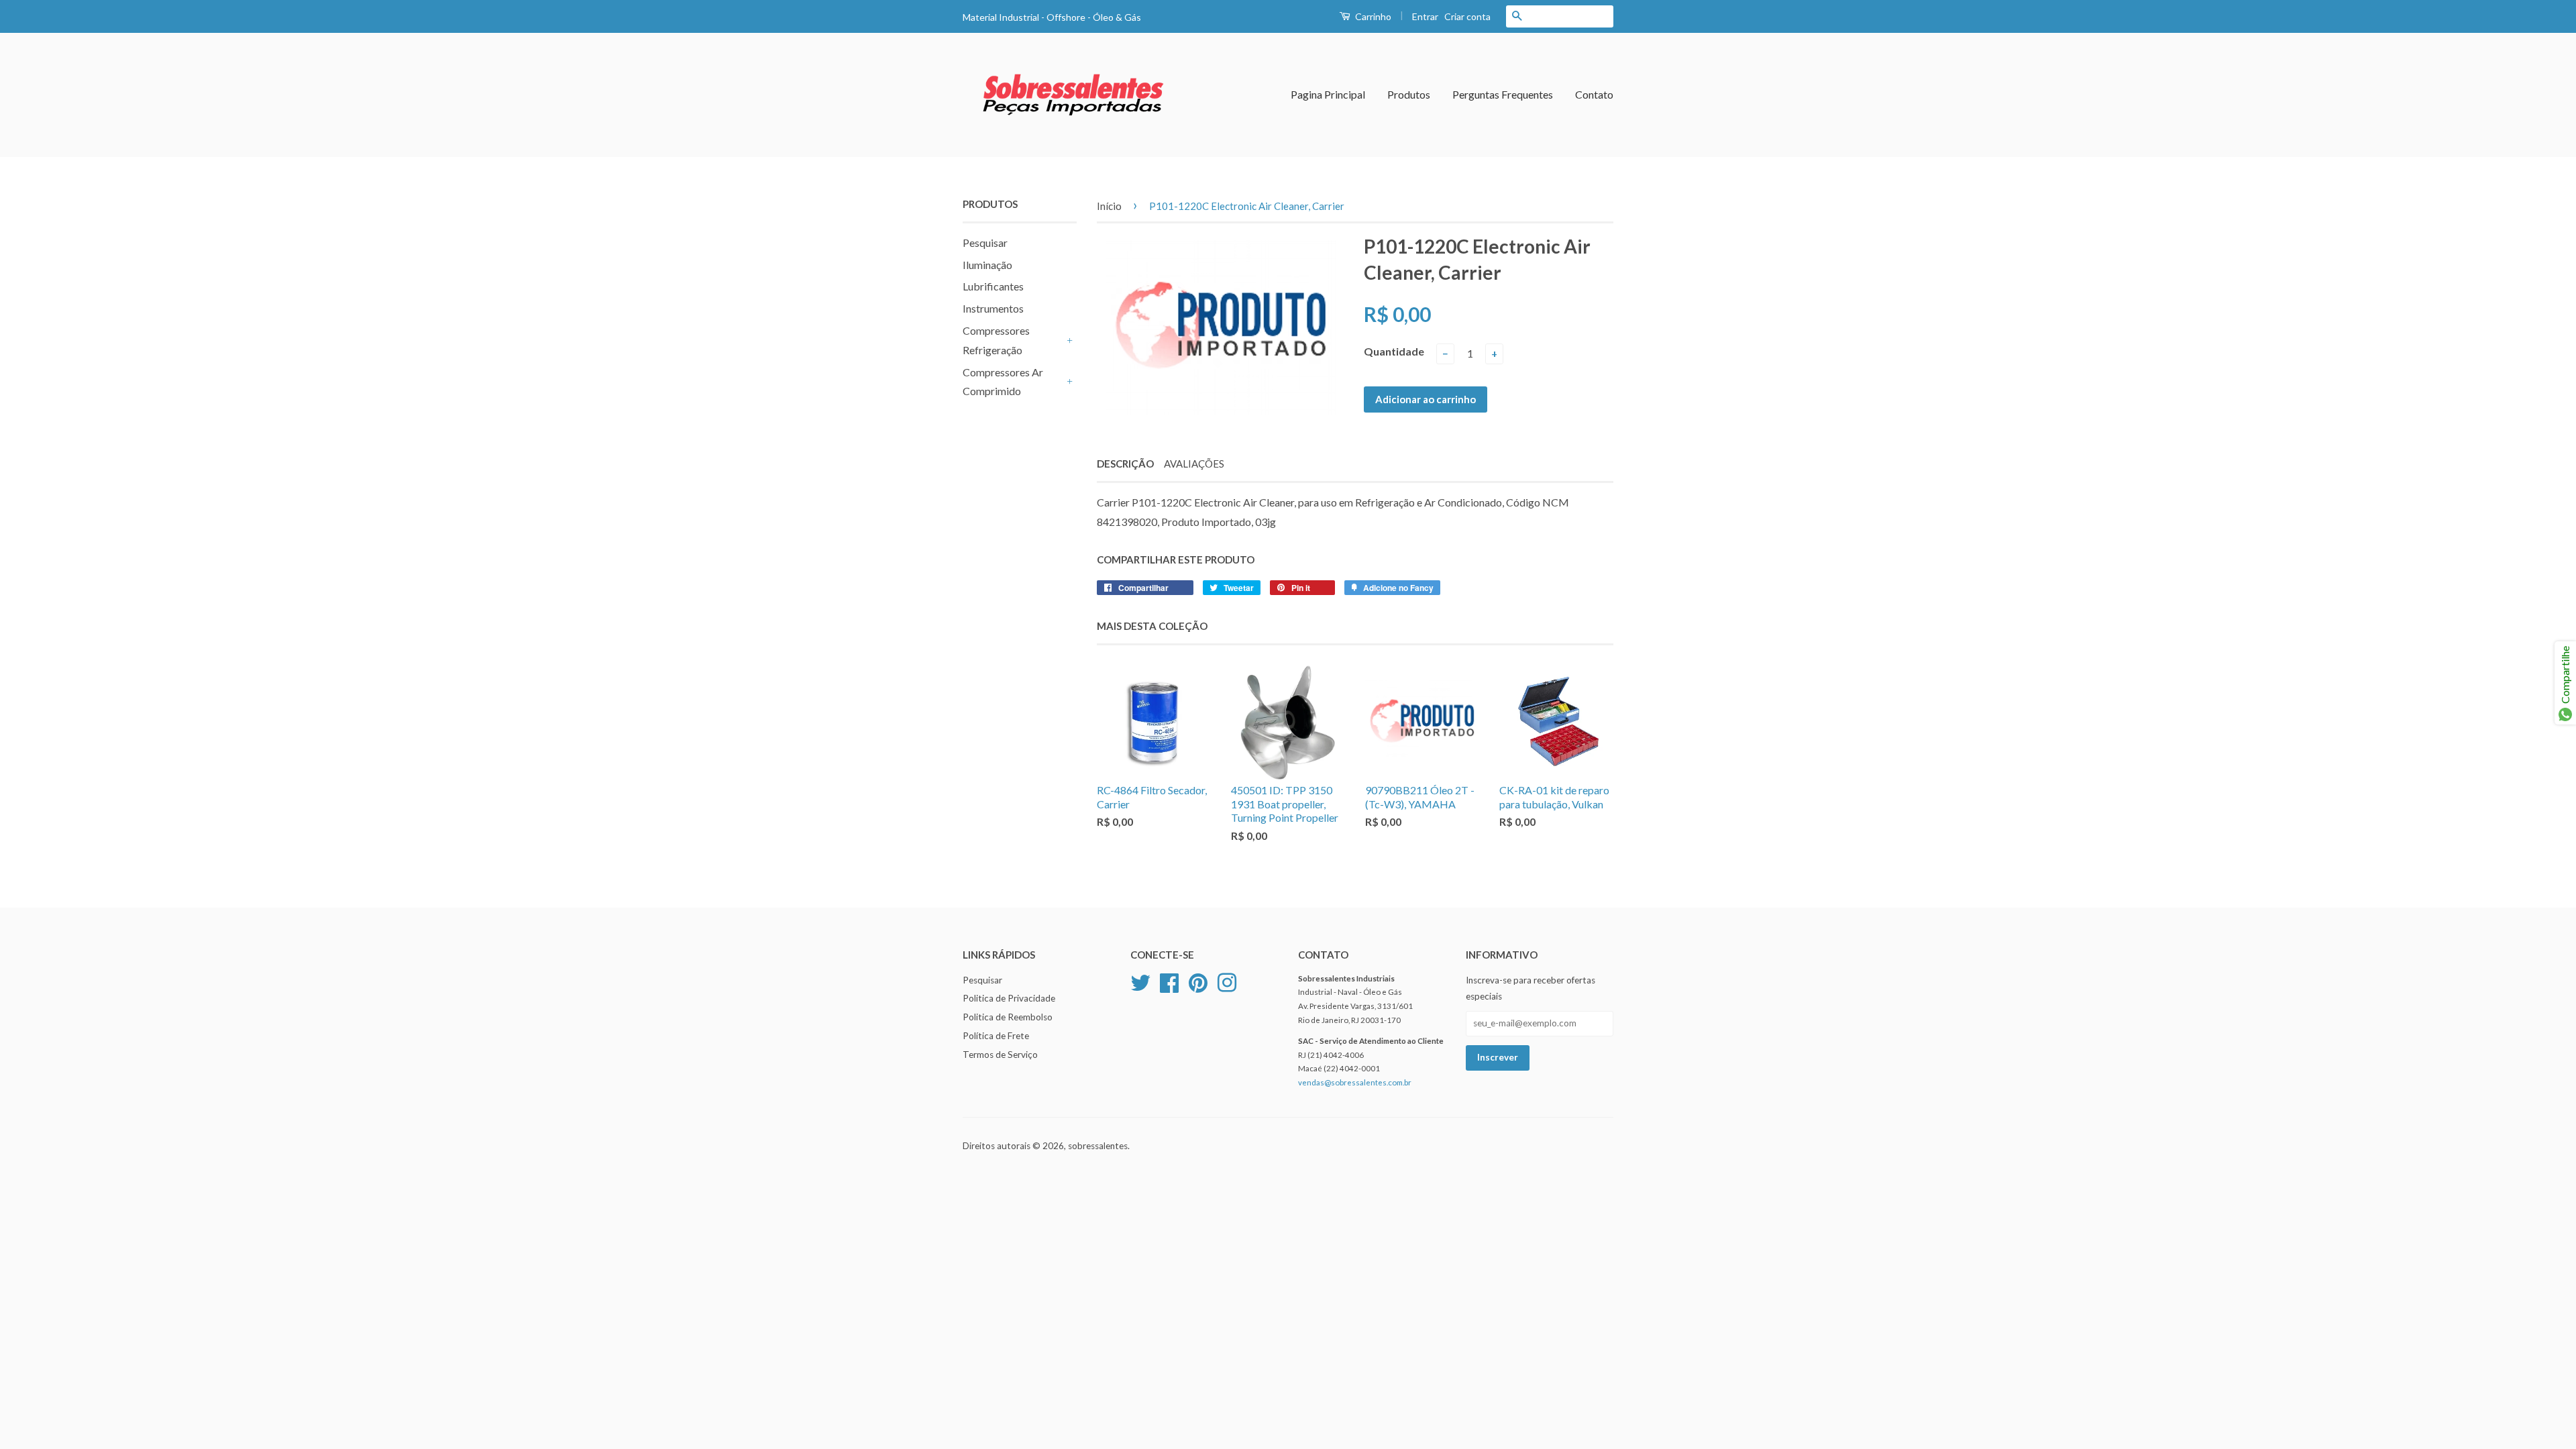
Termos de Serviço (1000, 1055)
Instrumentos (993, 308)
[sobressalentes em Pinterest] (1198, 981)
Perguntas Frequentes (1503, 94)
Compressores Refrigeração (996, 340)
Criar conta (1467, 16)
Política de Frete (996, 1036)
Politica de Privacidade (1009, 998)
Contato (1594, 94)
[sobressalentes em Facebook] (1169, 981)
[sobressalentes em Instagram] (1227, 981)
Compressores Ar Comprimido (1003, 382)
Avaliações (1194, 464)
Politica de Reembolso (1008, 1017)
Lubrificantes (993, 286)
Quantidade (1394, 351)
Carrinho (1372, 16)
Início (1109, 206)
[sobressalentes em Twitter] (1140, 981)
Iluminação (987, 265)
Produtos (1409, 94)
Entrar (1425, 16)
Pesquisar (985, 243)
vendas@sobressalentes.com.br (1355, 1082)
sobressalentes (1098, 1146)
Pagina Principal (1328, 94)
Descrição (1125, 464)
